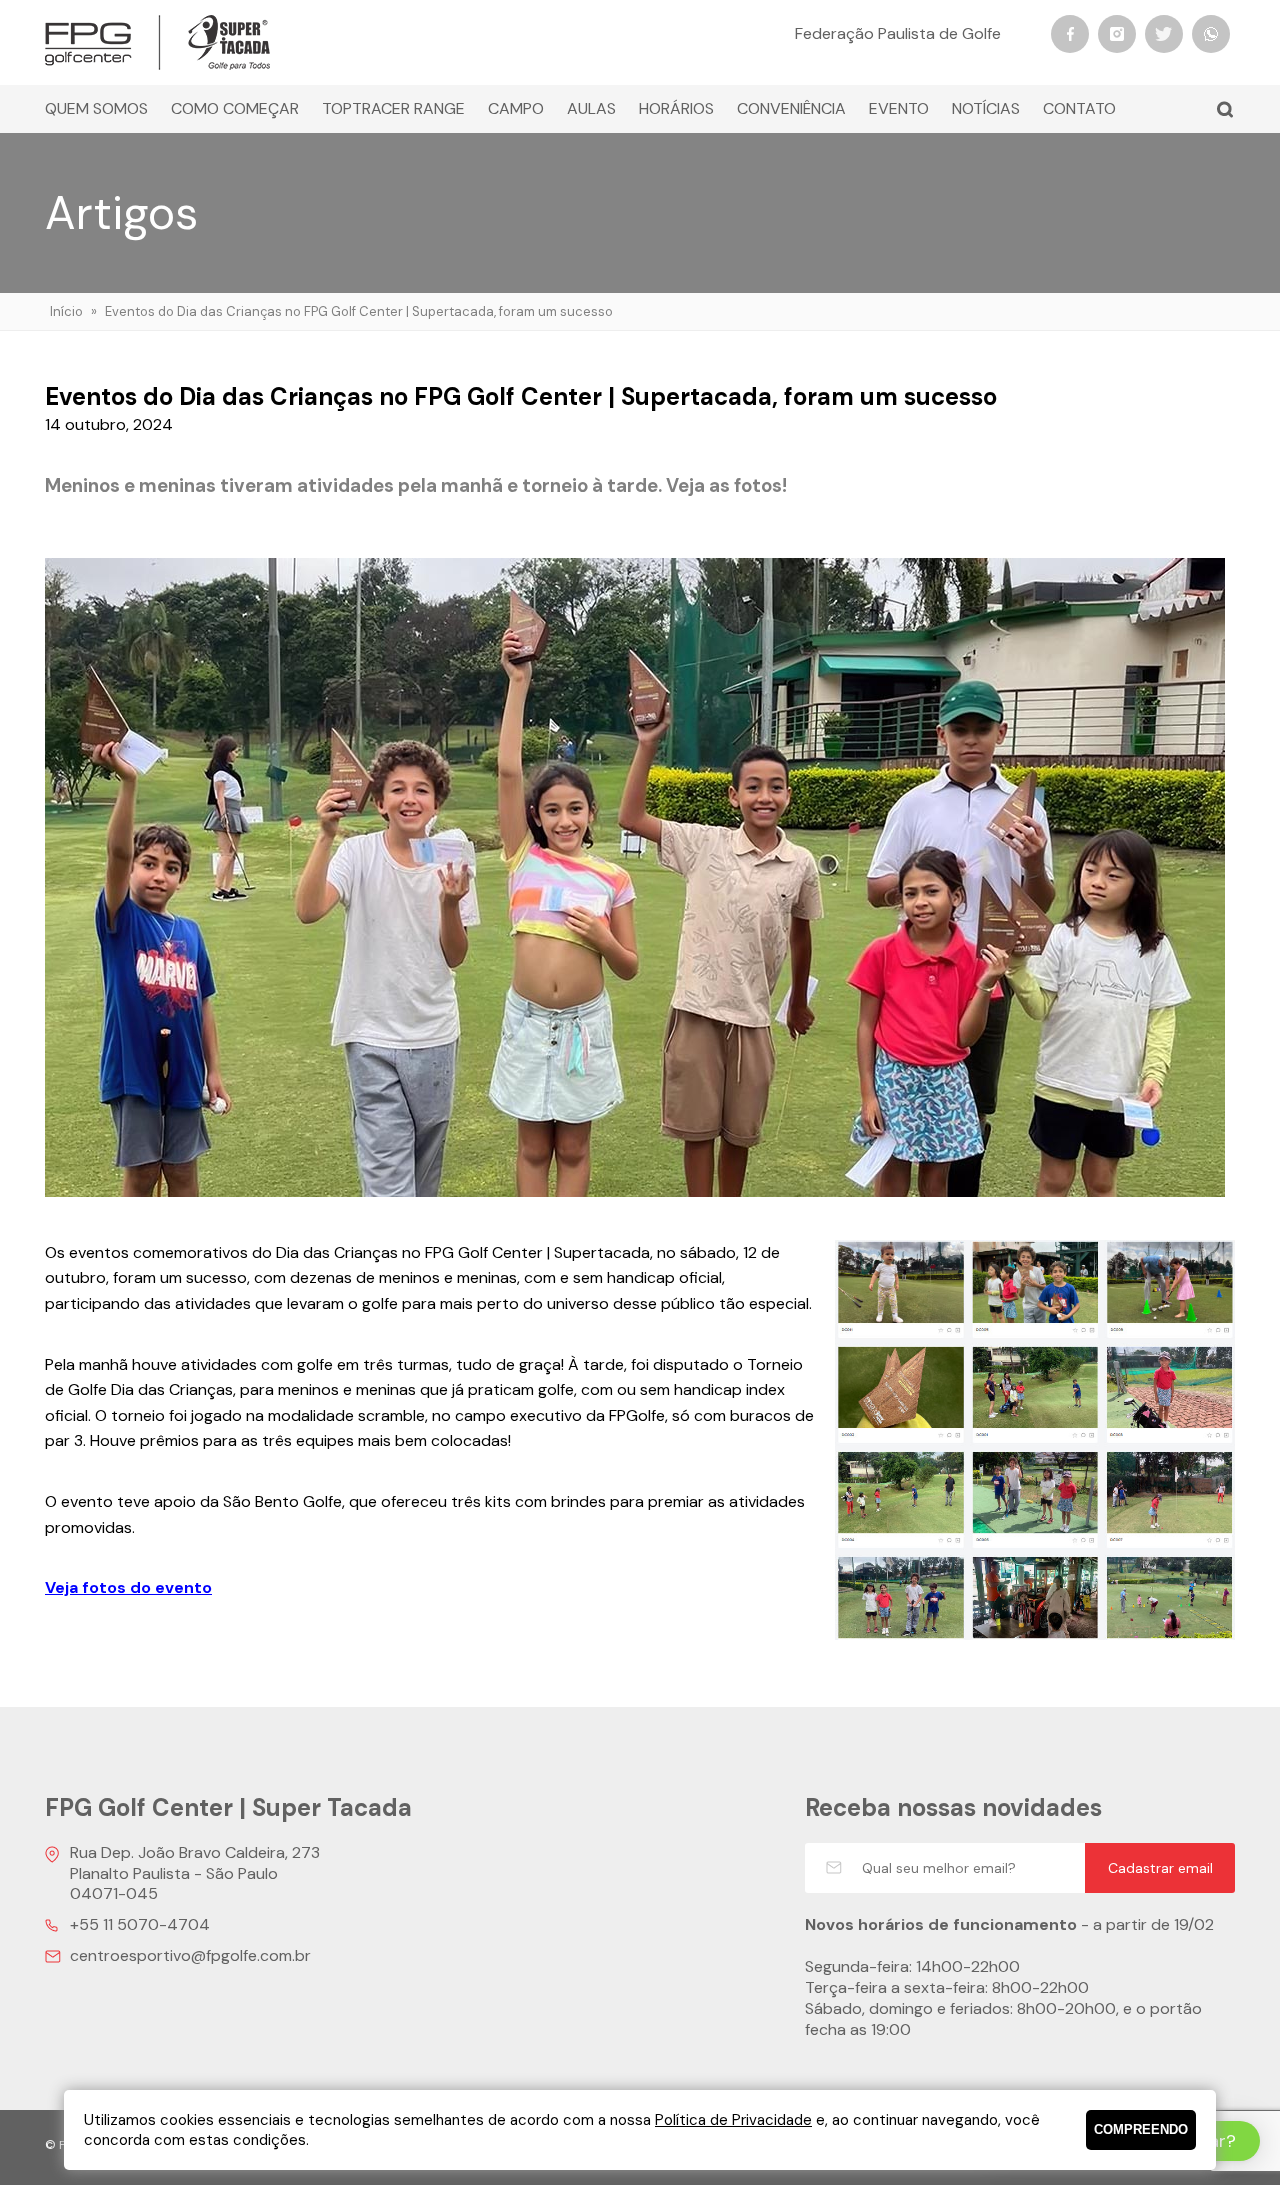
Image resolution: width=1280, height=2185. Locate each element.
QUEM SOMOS (96, 108)
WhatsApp (1211, 34)
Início (66, 311)
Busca (1225, 109)
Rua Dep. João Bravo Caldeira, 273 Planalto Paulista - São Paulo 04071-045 (195, 1873)
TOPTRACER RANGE (393, 108)
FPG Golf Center (157, 42)
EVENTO (899, 108)
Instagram (1117, 34)
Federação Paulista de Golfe (898, 33)
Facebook (1070, 34)
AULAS (591, 108)
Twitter (1164, 34)
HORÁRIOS (676, 108)
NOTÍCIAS (986, 108)
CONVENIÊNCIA (791, 108)
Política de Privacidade (733, 2120)
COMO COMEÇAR (235, 108)
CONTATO (1079, 108)
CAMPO (516, 108)
